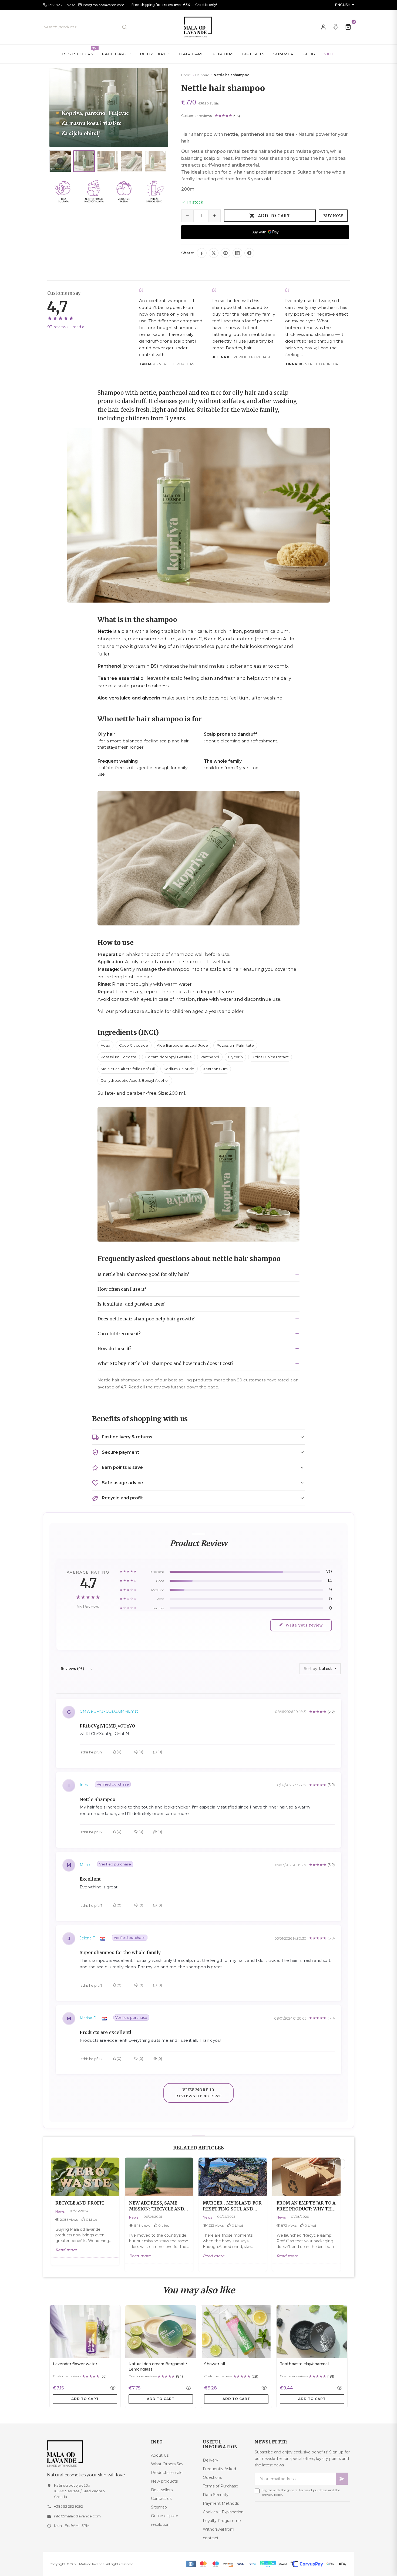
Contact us (161, 2499)
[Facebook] (202, 253)
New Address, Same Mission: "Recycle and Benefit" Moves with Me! (157, 2206)
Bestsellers (80, 51)
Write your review (304, 1625)
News (60, 2211)
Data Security (216, 2495)
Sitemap (159, 2507)
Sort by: (312, 1669)
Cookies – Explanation (223, 2512)
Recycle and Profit (80, 2203)
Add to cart (274, 216)
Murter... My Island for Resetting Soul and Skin (232, 2206)
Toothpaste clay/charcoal (304, 2364)
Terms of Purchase (221, 2486)
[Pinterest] (226, 253)
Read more (66, 2250)
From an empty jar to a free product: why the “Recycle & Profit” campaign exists (306, 2206)
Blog (309, 54)
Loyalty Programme (222, 2521)
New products (164, 2481)
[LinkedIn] (237, 253)
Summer (284, 54)
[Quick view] (113, 2388)
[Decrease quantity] (187, 216)
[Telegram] (249, 253)
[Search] (125, 27)
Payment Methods (221, 2503)
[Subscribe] (342, 2479)
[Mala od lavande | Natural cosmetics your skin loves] (95, 2454)
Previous (329, 2164)
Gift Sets (253, 54)
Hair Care (191, 54)
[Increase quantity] (214, 216)
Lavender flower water (75, 2364)
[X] (214, 253)
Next (340, 2164)
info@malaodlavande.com (77, 2516)
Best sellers (162, 2490)
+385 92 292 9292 (68, 2506)
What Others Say (167, 2464)
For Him (223, 54)
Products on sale (167, 2473)
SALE (329, 54)
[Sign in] (323, 27)
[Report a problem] (336, 27)
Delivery (211, 2460)
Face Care (115, 54)
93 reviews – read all (67, 327)
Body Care (153, 54)
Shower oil (215, 2364)
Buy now (333, 216)
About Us (160, 2455)
